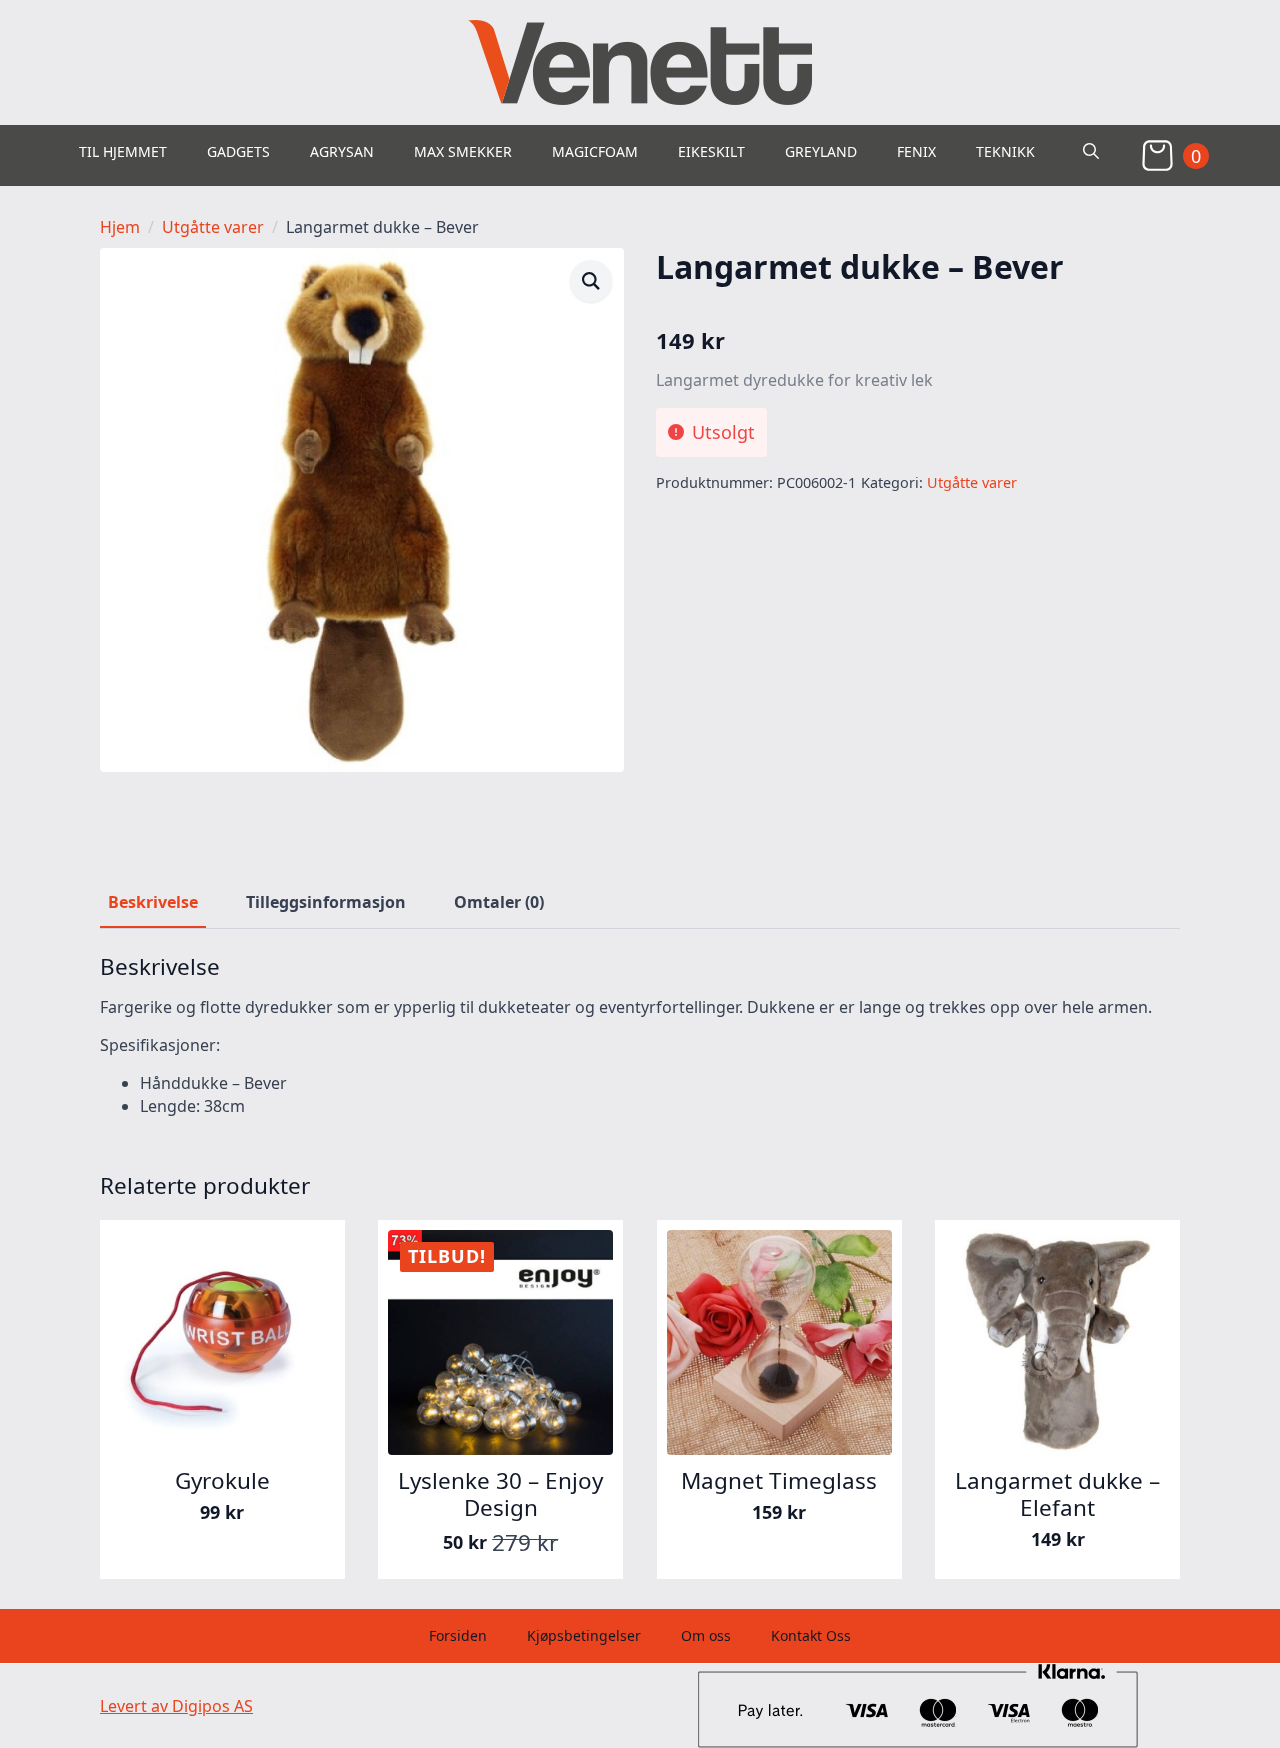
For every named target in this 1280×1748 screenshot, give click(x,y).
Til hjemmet (123, 151)
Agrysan (342, 151)
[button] (591, 281)
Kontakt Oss (811, 1635)
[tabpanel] (640, 1035)
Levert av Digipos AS (176, 1706)
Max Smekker (463, 151)
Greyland (821, 151)
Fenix (916, 151)
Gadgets (238, 151)
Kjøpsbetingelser (584, 1635)
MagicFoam (595, 151)
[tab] (153, 902)
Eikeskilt (711, 151)
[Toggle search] (1091, 151)
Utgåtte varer (213, 227)
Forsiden (458, 1635)
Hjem (120, 227)
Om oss (706, 1635)
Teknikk (1005, 151)
